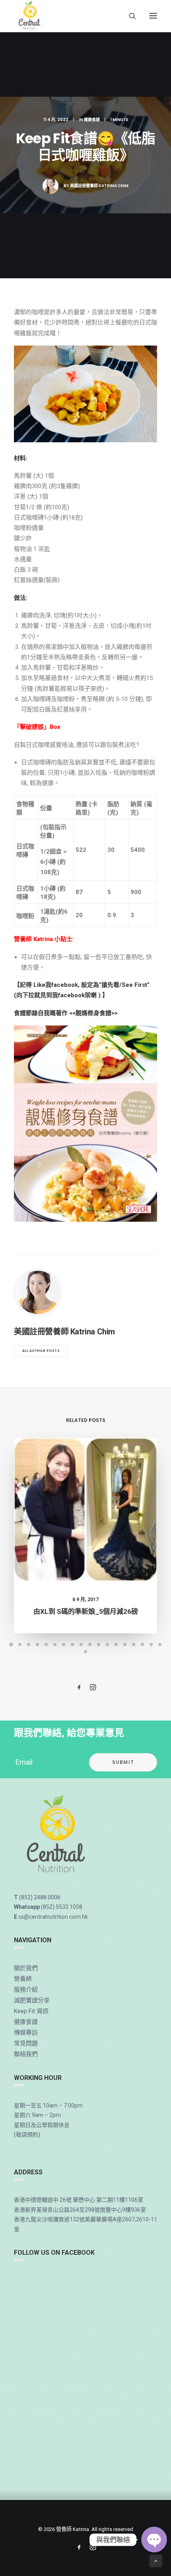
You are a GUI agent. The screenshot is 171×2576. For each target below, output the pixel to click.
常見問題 (26, 2043)
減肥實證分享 (32, 2000)
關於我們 (26, 1968)
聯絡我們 (26, 2054)
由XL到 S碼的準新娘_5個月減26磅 (86, 1611)
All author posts (41, 1351)
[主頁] (57, 1835)
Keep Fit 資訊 (31, 2011)
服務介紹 (26, 1990)
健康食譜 (92, 120)
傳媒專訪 (26, 2033)
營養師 (23, 1979)
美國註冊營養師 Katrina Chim (99, 186)
